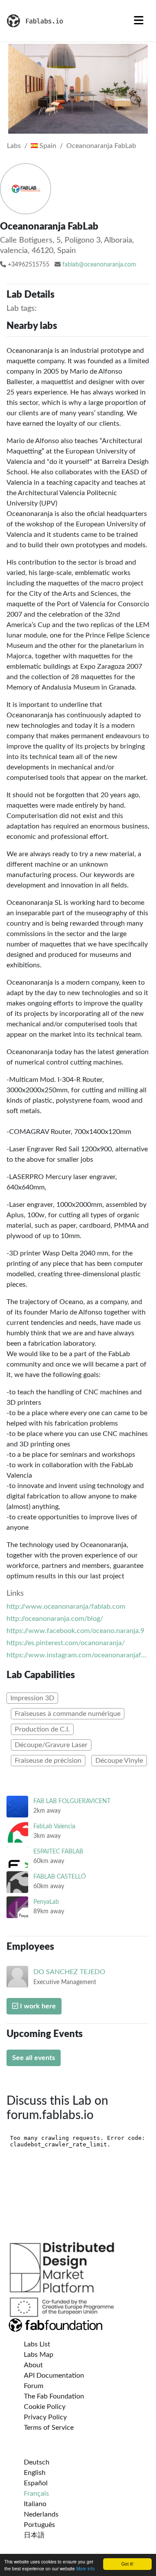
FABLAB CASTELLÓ (60, 1877)
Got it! (127, 2564)
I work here (37, 2006)
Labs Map (39, 2355)
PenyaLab (46, 1902)
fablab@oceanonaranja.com (99, 265)
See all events (34, 2058)
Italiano (35, 2504)
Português (39, 2525)
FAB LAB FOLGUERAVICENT (72, 1801)
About (33, 2365)
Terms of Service (49, 2428)
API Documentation (54, 2376)
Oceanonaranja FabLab (101, 146)
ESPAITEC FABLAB (58, 1851)
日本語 (34, 2535)
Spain (47, 146)
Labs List (37, 2344)
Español (36, 2483)
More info (86, 2568)
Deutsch (37, 2462)
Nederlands (41, 2514)
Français (36, 2494)
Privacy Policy (45, 2417)
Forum (34, 2386)
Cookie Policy (45, 2407)
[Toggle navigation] (139, 21)
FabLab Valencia (54, 1826)
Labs (14, 146)
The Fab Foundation (54, 2396)
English (35, 2473)
